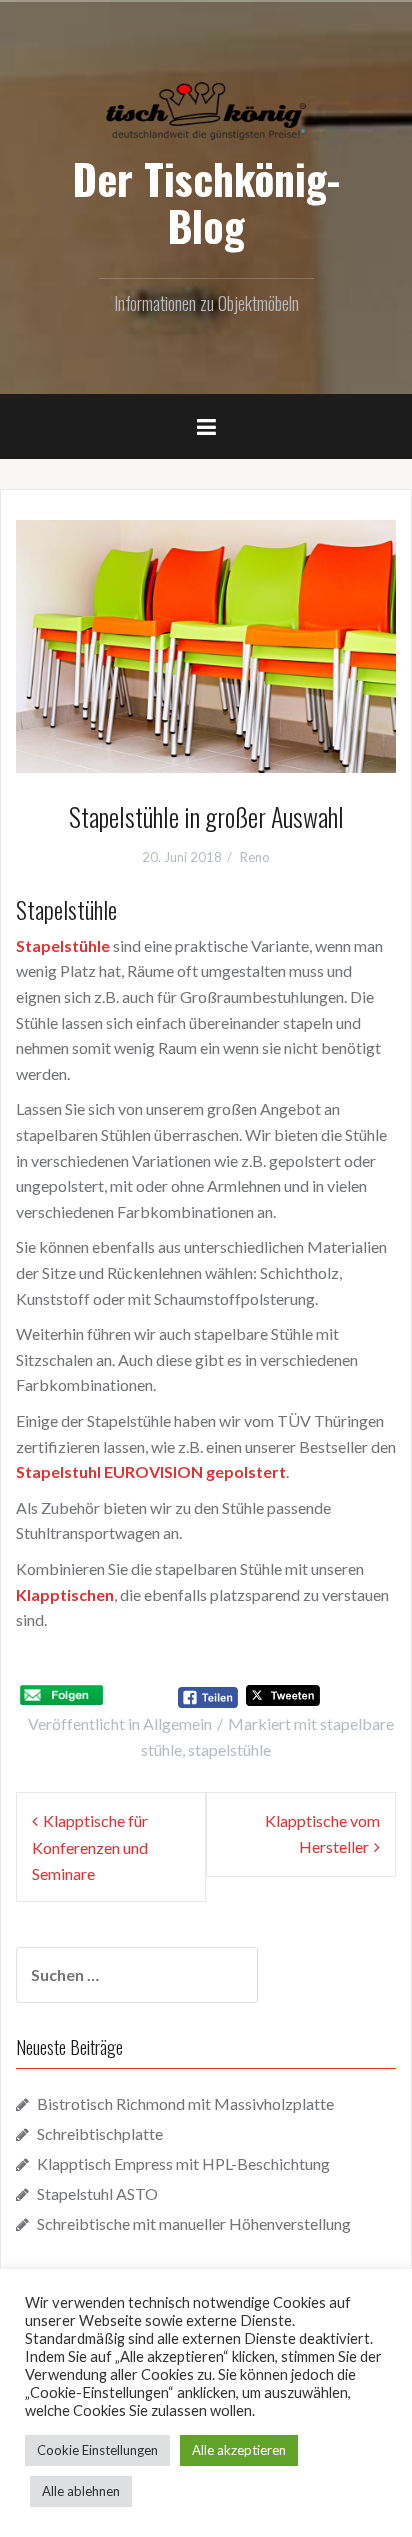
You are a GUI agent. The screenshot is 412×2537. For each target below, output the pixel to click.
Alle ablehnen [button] (81, 2491)
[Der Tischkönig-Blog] (206, 108)
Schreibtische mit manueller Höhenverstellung (194, 2223)
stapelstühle (229, 1749)
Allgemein (177, 1723)
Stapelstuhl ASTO (97, 2193)
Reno (255, 857)
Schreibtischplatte (100, 2133)
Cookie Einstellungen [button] (97, 2450)
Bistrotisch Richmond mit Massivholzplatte (185, 2103)
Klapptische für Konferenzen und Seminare (90, 1846)
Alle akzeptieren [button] (239, 2450)
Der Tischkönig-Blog (206, 201)
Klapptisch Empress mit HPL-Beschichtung (183, 2163)
